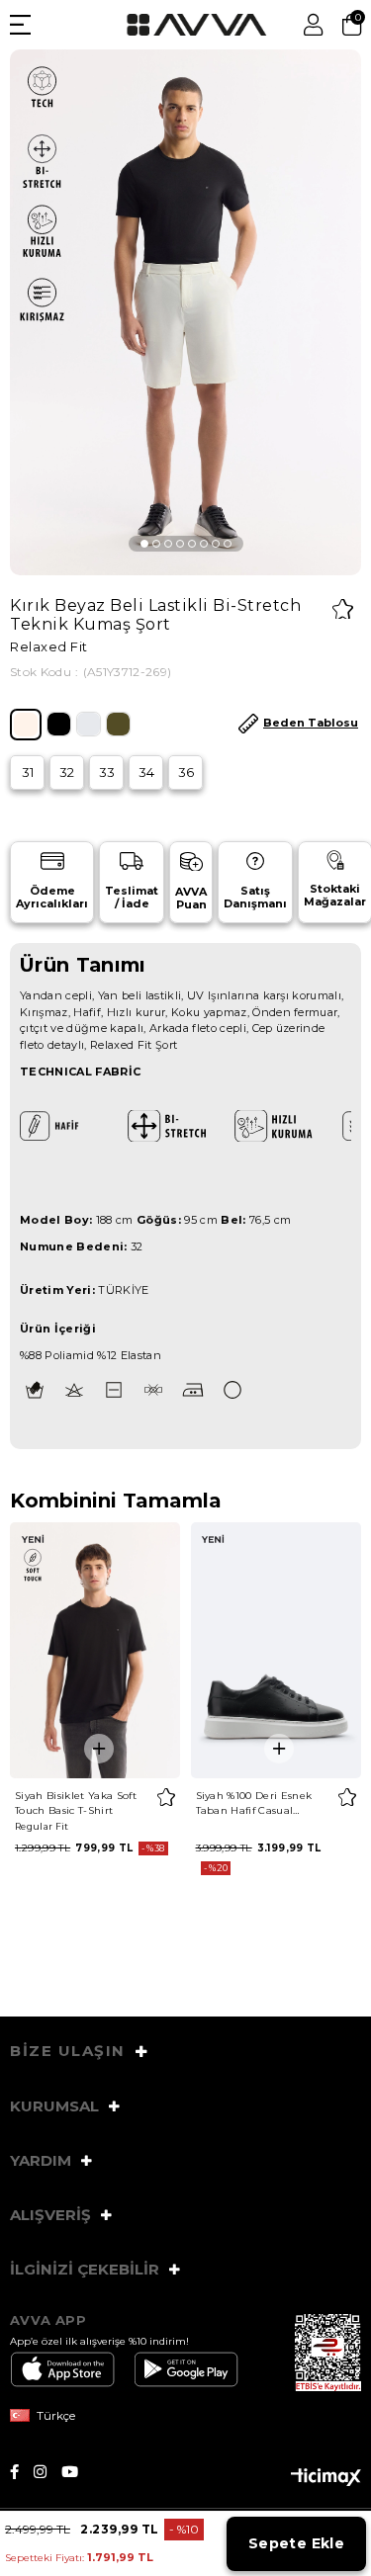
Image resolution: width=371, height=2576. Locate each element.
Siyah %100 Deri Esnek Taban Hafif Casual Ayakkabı (254, 1803)
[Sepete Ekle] (99, 1749)
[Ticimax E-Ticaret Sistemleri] (326, 2479)
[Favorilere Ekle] (343, 609)
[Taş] (89, 724)
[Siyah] (59, 724)
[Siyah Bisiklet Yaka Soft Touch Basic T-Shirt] (95, 1650)
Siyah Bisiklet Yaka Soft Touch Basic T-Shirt (76, 1803)
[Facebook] (22, 2472)
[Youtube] (77, 2472)
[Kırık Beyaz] (26, 725)
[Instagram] (47, 2472)
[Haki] (118, 724)
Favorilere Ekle (167, 1798)
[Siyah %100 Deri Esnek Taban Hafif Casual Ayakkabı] (277, 1650)
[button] (144, 544)
